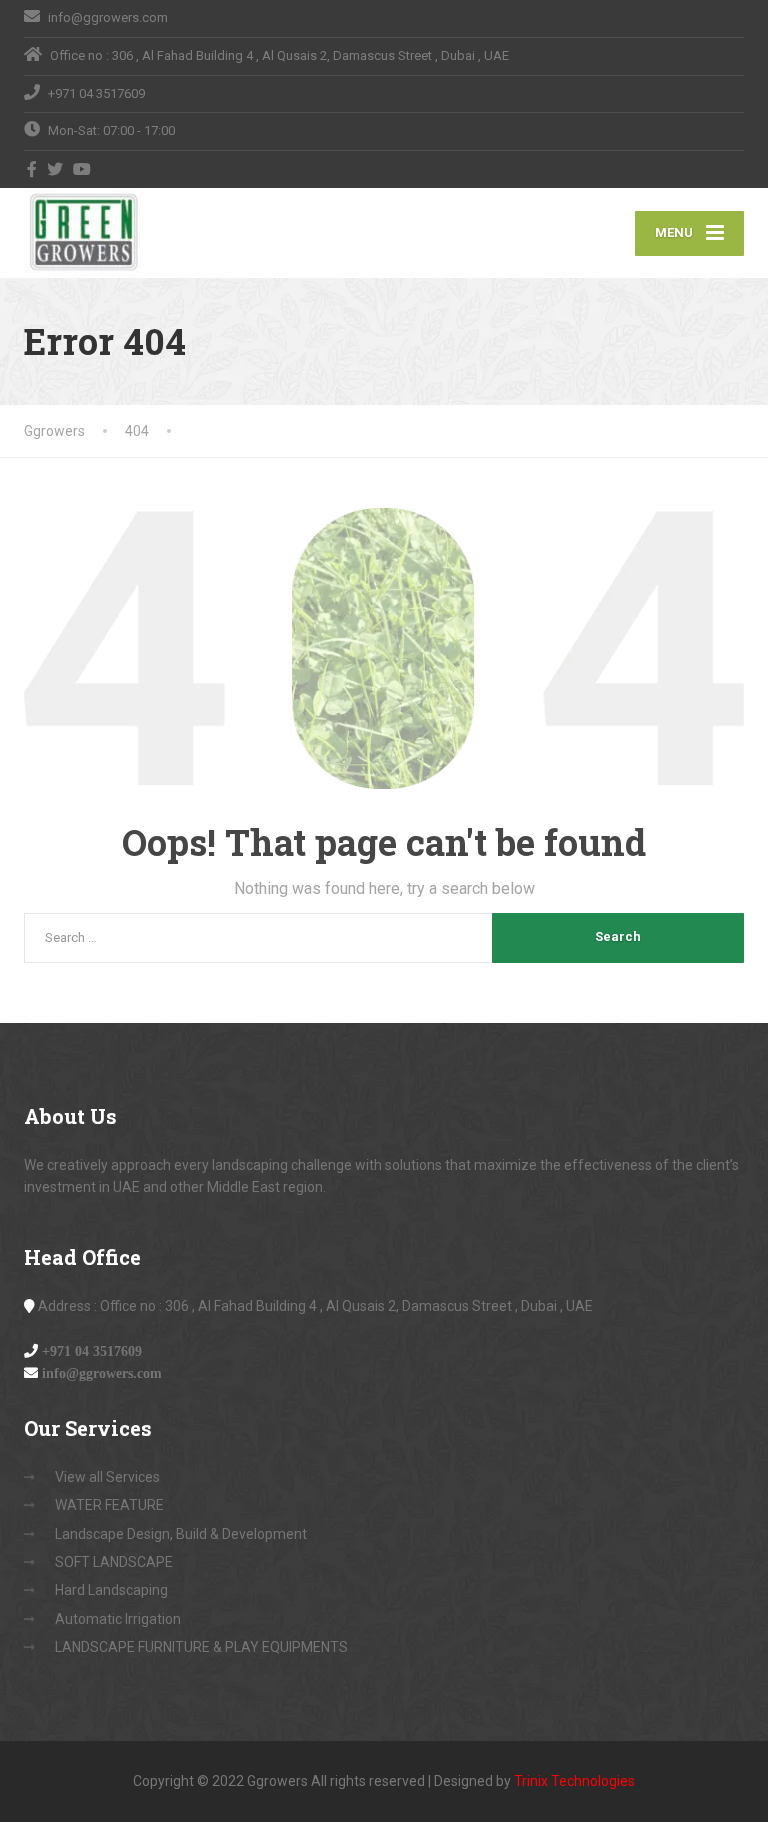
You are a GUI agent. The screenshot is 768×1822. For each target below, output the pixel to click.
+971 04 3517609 (92, 1351)
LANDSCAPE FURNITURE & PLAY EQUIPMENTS (201, 1647)
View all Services (107, 1477)
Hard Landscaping (111, 1590)
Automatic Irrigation (118, 1619)
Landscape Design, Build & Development (181, 1534)
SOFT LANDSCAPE (114, 1562)
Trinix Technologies (574, 1781)
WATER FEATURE (109, 1505)
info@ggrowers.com (102, 1373)
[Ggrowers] (83, 232)
